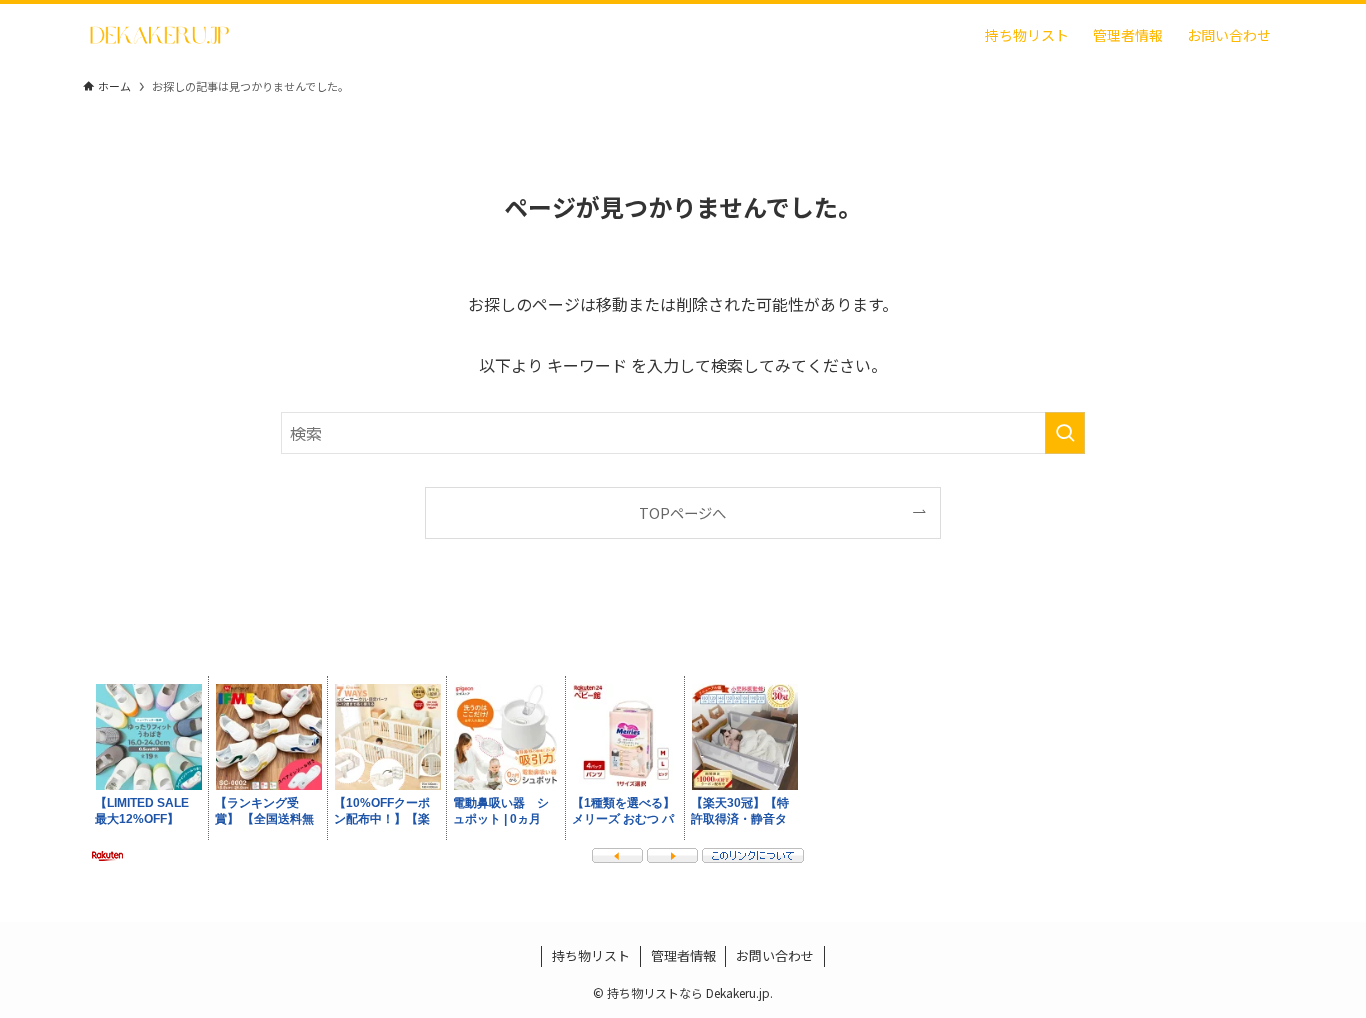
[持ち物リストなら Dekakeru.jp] (159, 35)
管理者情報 (683, 955)
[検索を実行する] (1065, 433)
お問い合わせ (775, 955)
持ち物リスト (591, 955)
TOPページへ (682, 512)
